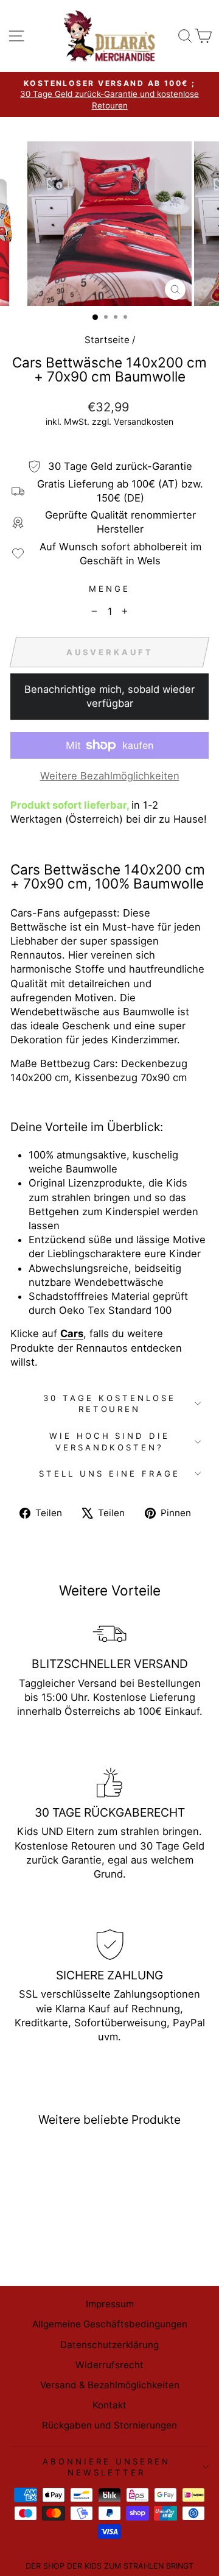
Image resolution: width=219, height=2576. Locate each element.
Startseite (107, 340)
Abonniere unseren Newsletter (106, 2467)
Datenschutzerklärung (109, 2345)
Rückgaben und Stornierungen (109, 2425)
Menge (109, 589)
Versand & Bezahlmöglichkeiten (110, 2385)
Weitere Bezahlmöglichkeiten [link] (110, 776)
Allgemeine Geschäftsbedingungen (110, 2324)
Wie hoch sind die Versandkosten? (110, 1442)
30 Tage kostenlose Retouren (109, 1404)
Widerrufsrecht (109, 2365)
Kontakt (109, 2405)
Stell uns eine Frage (109, 1474)
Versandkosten (144, 421)
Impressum (110, 2304)
